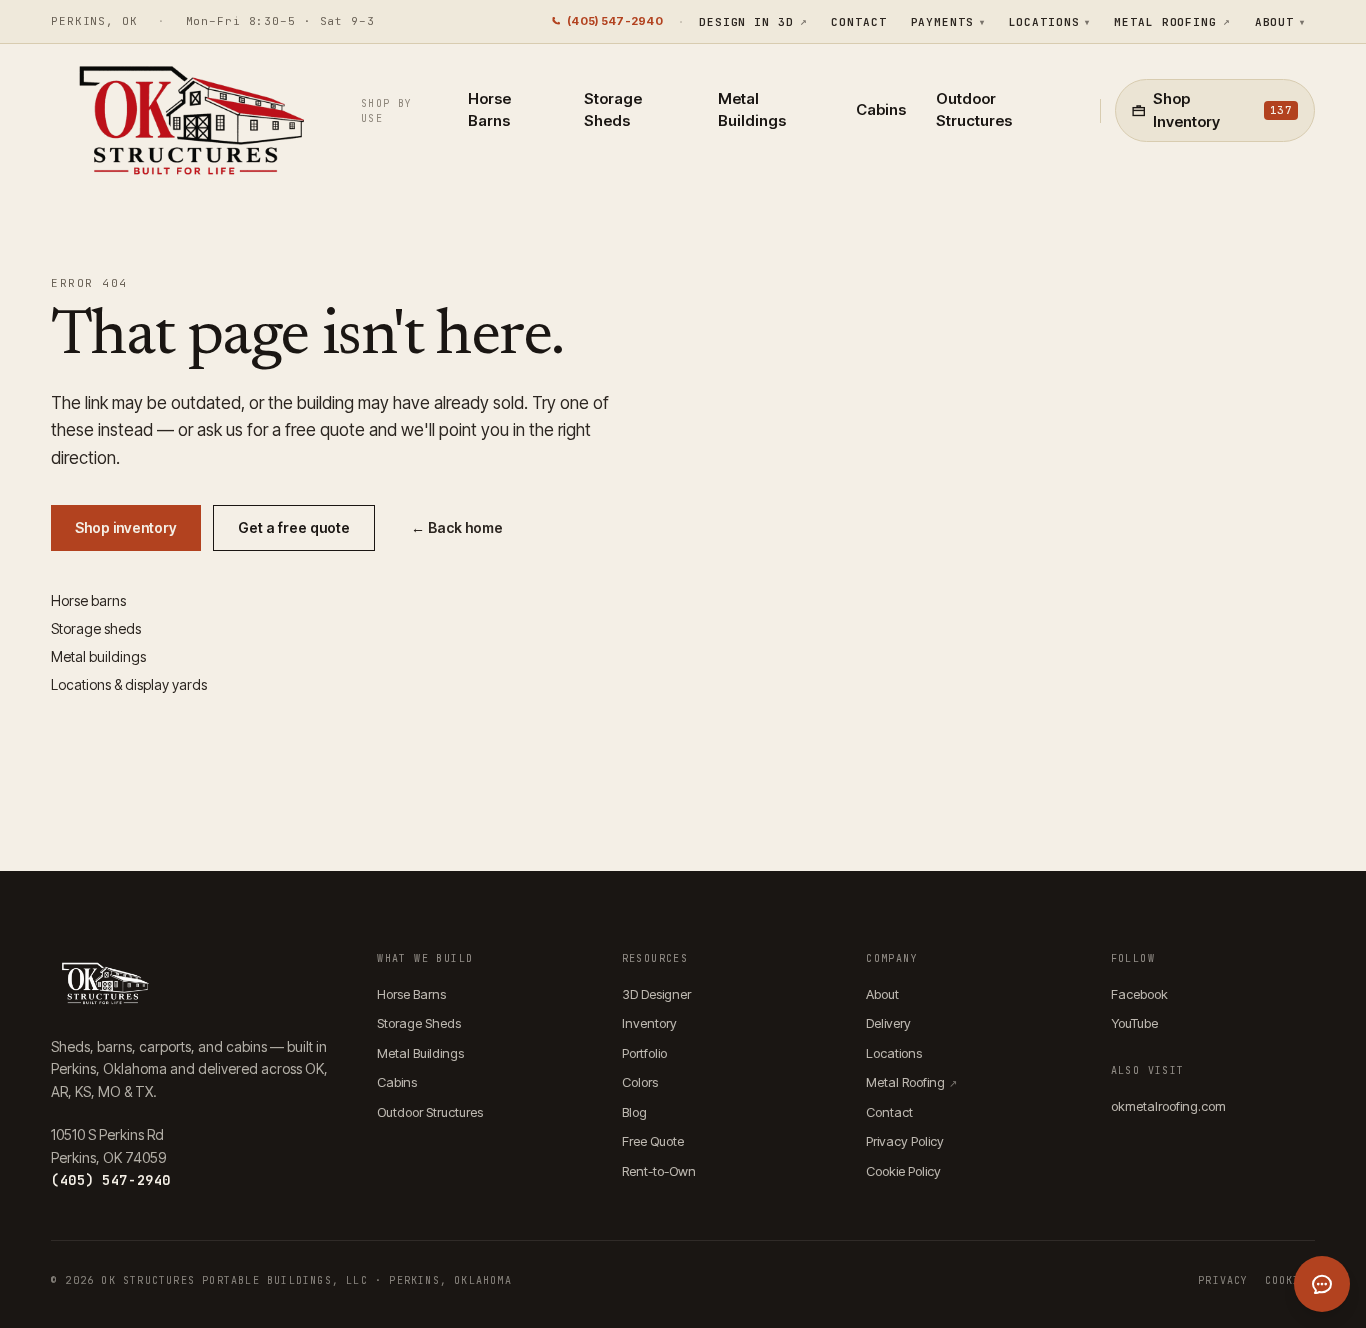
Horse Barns (489, 110)
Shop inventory (126, 527)
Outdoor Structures (974, 110)
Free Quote (653, 1141)
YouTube (1134, 1023)
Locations (1050, 22)
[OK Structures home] (186, 126)
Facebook (1139, 994)
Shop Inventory (1222, 110)
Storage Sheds (613, 110)
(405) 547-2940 (615, 21)
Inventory (649, 1023)
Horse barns (88, 600)
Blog (634, 1112)
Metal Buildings (752, 110)
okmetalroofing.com (1168, 1106)
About (1280, 22)
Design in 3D (753, 22)
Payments (948, 22)
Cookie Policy (903, 1171)
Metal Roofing (1172, 22)
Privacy (1223, 1280)
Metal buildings (98, 656)
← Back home (457, 527)
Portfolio (644, 1053)
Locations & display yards (129, 684)
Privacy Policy (905, 1141)
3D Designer (656, 994)
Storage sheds (96, 628)
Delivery (888, 1023)
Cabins (881, 109)
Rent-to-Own (659, 1171)
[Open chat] (1322, 1284)
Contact (858, 22)
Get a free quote (294, 527)
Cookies (1290, 1280)
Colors (640, 1082)
